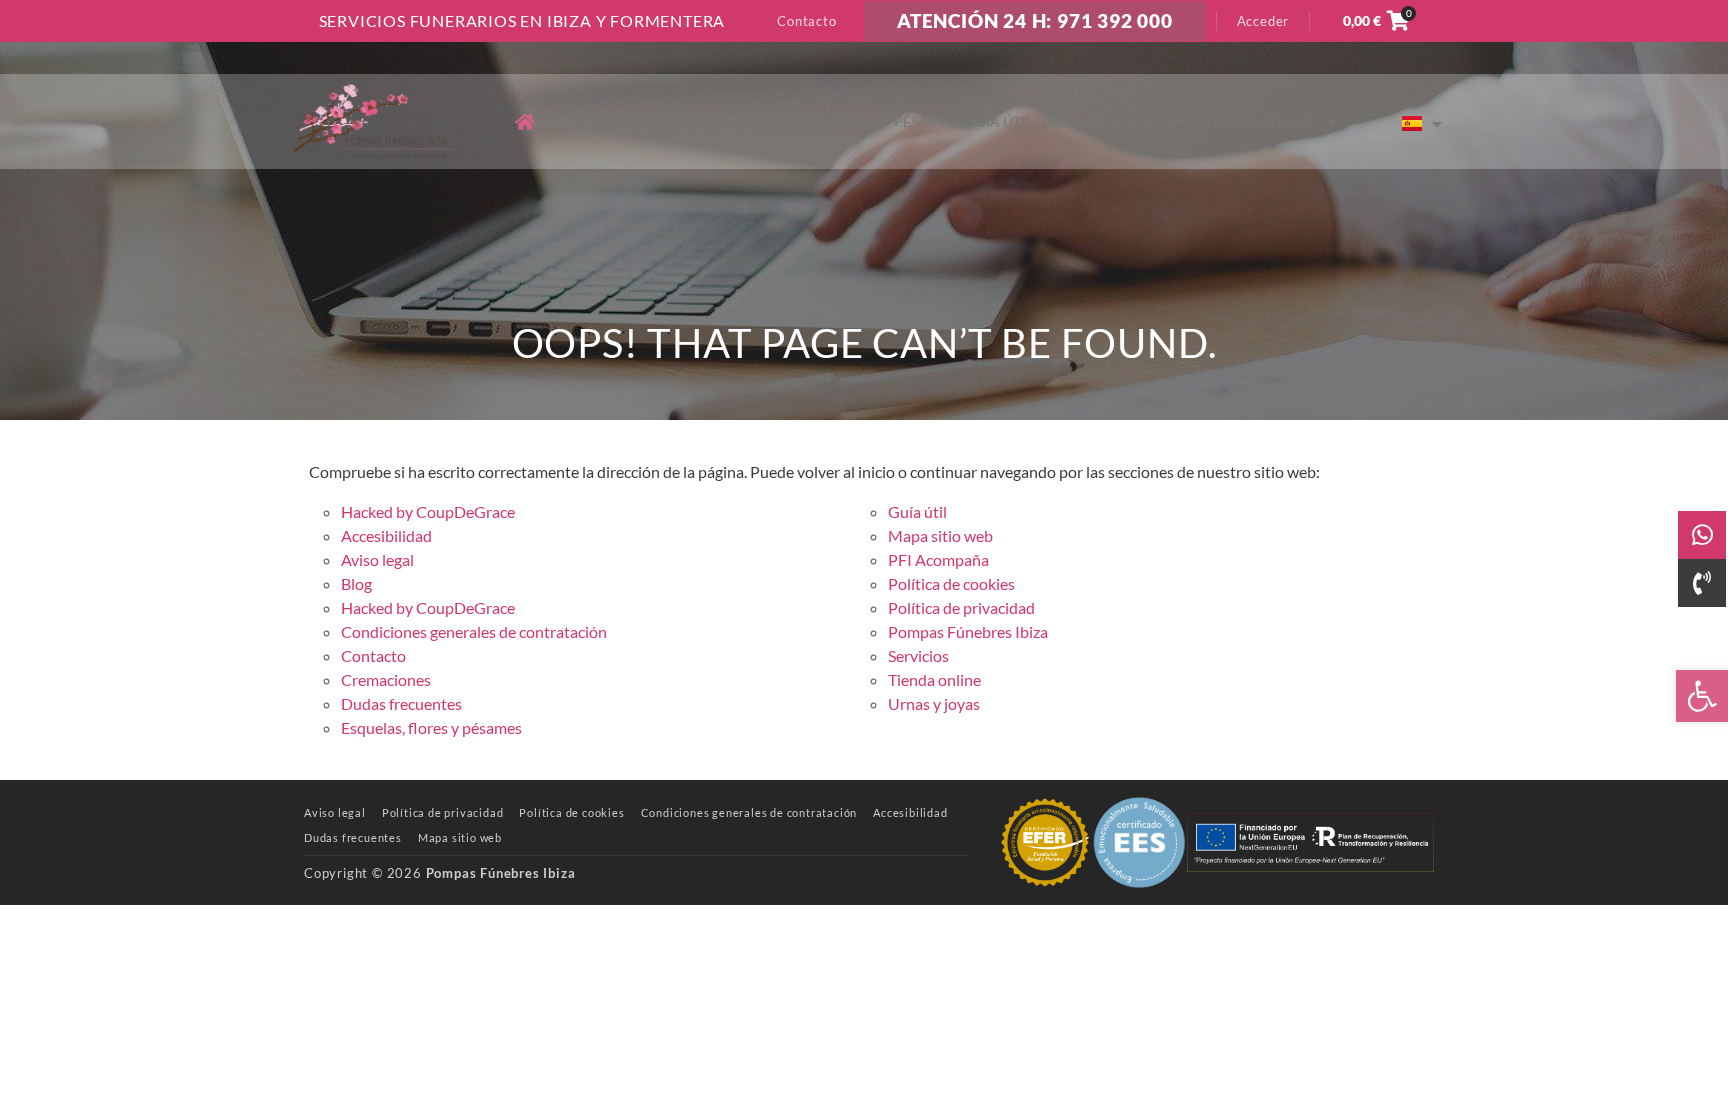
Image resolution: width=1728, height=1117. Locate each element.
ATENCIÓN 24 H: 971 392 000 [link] (1035, 20)
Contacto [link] (806, 21)
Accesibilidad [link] (386, 535)
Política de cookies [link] (951, 583)
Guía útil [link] (999, 121)
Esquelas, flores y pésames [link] (856, 121)
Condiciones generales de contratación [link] (474, 631)
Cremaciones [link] (695, 121)
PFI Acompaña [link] (1141, 121)
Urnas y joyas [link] (934, 703)
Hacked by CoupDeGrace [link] (428, 511)
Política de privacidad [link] (961, 607)
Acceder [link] (1263, 21)
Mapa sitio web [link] (940, 535)
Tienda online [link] (1258, 121)
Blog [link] (1060, 121)
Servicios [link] (600, 121)
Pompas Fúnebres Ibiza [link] (968, 631)
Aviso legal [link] (377, 559)
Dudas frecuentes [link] (401, 703)
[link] (1702, 696)
